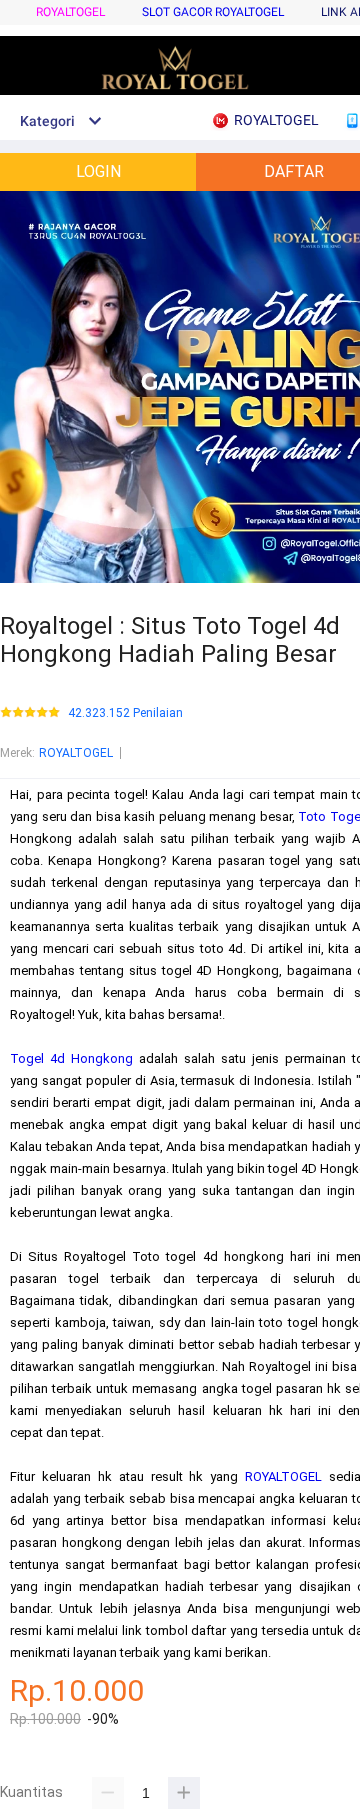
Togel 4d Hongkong (71, 1058)
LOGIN (98, 171)
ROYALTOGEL (70, 12)
